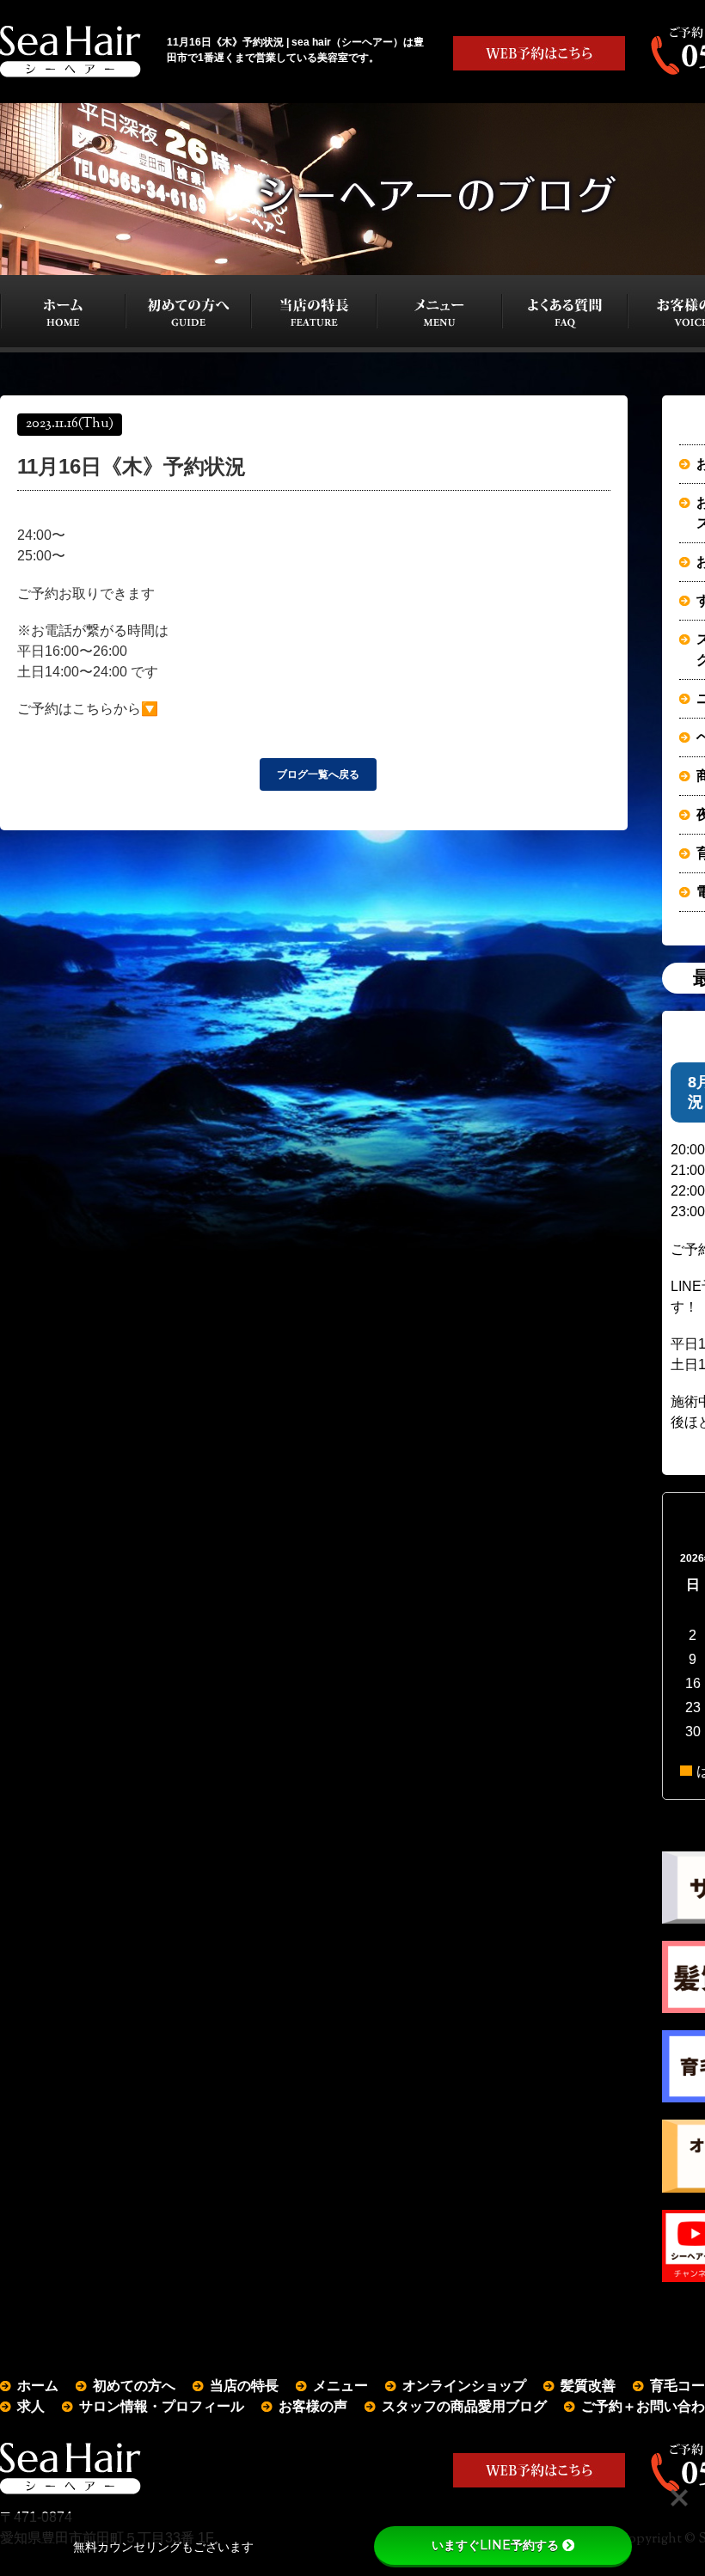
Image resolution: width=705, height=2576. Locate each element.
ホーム (38, 2386)
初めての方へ (134, 2386)
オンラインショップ (464, 2386)
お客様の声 (313, 2406)
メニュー (340, 2386)
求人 (31, 2406)
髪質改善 (588, 2386)
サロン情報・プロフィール (162, 2406)
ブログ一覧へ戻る (318, 774)
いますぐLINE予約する (495, 2545)
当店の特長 (244, 2386)
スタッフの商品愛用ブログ (464, 2406)
